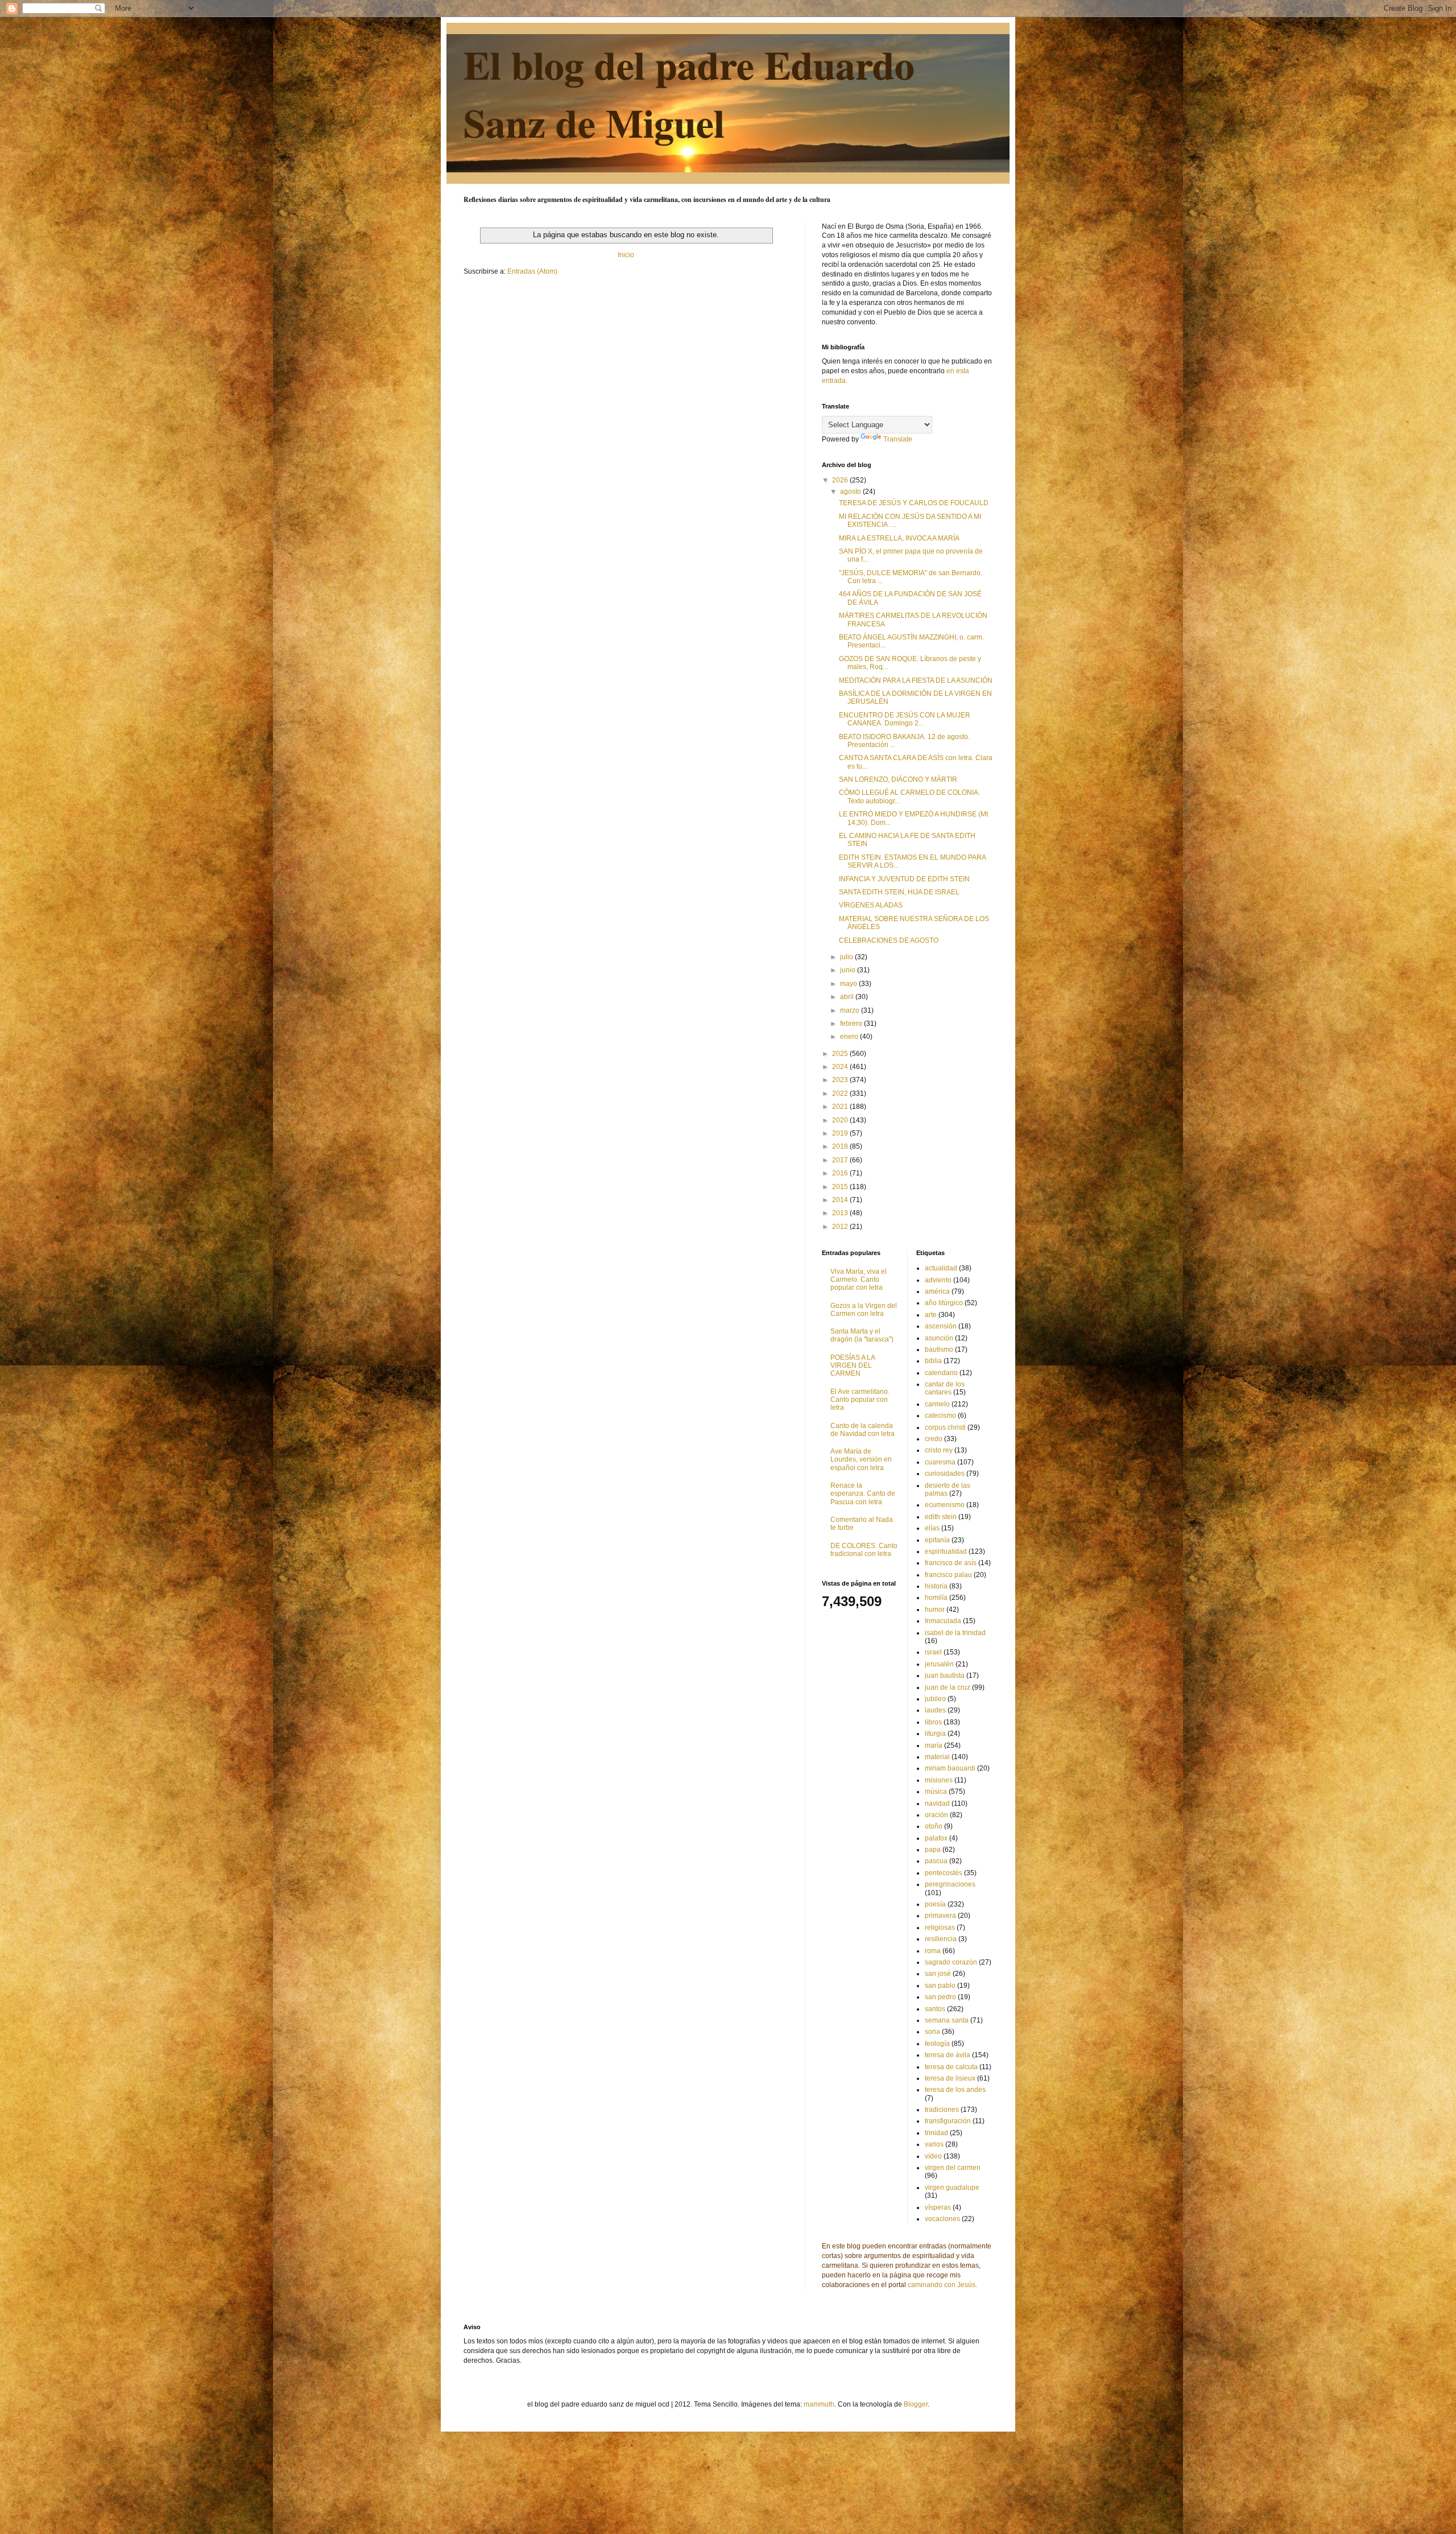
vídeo (933, 2156)
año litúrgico (944, 1303)
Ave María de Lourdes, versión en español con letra (861, 1460)
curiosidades (945, 1474)
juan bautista (945, 1675)
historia (936, 1586)
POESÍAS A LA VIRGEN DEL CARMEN (853, 1366)
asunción (939, 1338)
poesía (935, 1904)
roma (933, 1951)
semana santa (947, 2020)
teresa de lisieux (950, 2078)
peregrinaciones (950, 1884)
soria (932, 2032)
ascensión (941, 1326)
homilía (936, 1598)
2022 (841, 1093)
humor (935, 1609)
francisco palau (948, 1575)
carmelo (937, 1404)
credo (934, 1439)
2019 (841, 1133)
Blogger (916, 2404)
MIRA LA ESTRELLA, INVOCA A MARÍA (899, 538)
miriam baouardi (950, 1768)
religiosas (940, 1928)
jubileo (935, 1699)
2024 (841, 1067)
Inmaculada (943, 1621)
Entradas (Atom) (532, 271)
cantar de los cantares (945, 1388)
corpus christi (945, 1427)
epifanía (937, 1540)
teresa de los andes (955, 2090)
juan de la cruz (948, 1687)
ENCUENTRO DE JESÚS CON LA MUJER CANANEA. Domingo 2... (905, 719)
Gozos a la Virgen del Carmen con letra (864, 1310)
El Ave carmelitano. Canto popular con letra (860, 1400)
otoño (934, 1826)
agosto (851, 492)
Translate (898, 439)
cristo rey (939, 1450)
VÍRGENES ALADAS (871, 905)
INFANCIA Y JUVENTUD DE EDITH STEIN (904, 879)
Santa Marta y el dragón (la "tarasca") (862, 1335)
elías (932, 1528)
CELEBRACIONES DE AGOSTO (889, 940)
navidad (937, 1803)
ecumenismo (945, 1505)
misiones (939, 1780)
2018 (841, 1146)
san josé (938, 1974)
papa (933, 1850)
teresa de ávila (948, 2055)
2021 (841, 1107)
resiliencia (941, 1939)
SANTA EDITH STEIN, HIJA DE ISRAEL (899, 892)
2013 (841, 1213)
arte (931, 1315)
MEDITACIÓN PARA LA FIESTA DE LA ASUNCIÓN (916, 680)
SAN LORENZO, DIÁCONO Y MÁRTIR (898, 779)
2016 (841, 1173)
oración (936, 1815)
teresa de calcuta (951, 2067)
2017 (841, 1160)
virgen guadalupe (952, 2188)
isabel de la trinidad (955, 1633)
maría (934, 1745)
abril (848, 997)
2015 (841, 1187)
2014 (841, 1200)
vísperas (938, 2207)
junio (849, 970)
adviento (938, 1280)
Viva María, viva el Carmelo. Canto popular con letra (859, 1280)
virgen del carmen (953, 2168)
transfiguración (948, 2121)
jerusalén (939, 1664)
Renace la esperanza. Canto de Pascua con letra (863, 1494)
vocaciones (942, 2219)
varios (934, 2144)
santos (935, 2009)
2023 (841, 1080)
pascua (936, 1861)
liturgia (935, 1734)
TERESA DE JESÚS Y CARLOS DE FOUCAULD (914, 503)
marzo (851, 1010)
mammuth (819, 2404)
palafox (936, 1838)
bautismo (939, 1349)
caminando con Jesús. (942, 2285)
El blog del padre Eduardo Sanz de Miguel (689, 93)
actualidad (941, 1268)
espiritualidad (946, 1551)
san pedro (940, 1997)
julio (847, 957)
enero (850, 1037)
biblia (933, 1361)
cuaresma (940, 1462)
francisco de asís (951, 1563)
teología (937, 2044)
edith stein (941, 1517)
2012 (841, 1227)
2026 (841, 480)
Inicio (626, 255)
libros (933, 1722)
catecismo (940, 1415)
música (936, 1792)
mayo (849, 984)
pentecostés (944, 1873)
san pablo (940, 1986)
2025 (841, 1054)
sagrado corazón (951, 1962)
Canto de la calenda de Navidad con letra (863, 1430)
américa (937, 1291)
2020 (841, 1120)
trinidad (936, 2133)
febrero (852, 1023)
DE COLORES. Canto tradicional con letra (864, 1550)
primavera (940, 1916)
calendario (941, 1373)
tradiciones (942, 2110)
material (937, 1757)
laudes (935, 1710)
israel (933, 1652)
